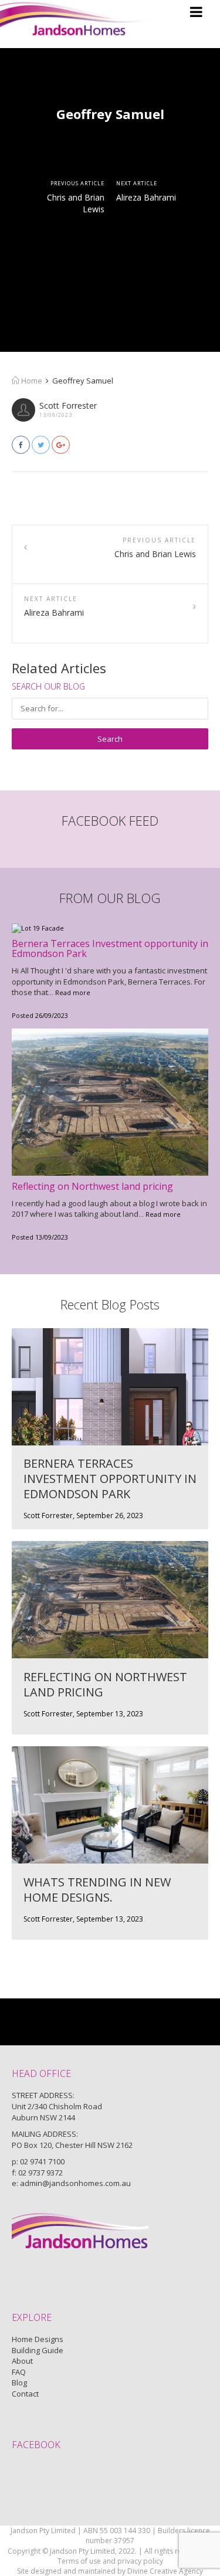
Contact (25, 2394)
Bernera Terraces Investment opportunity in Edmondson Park (110, 949)
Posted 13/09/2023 (40, 1237)
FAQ (19, 2372)
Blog (19, 2382)
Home (31, 381)
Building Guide (38, 2350)
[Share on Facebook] (21, 445)
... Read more (69, 992)
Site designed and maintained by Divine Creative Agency (110, 2571)
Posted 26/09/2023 (40, 1015)
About (22, 2361)
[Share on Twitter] (41, 445)
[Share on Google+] (61, 445)
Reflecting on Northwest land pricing (92, 1186)
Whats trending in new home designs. (97, 1890)
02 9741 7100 (42, 2161)
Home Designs (38, 2339)
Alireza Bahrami (146, 197)
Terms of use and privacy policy (110, 2561)
